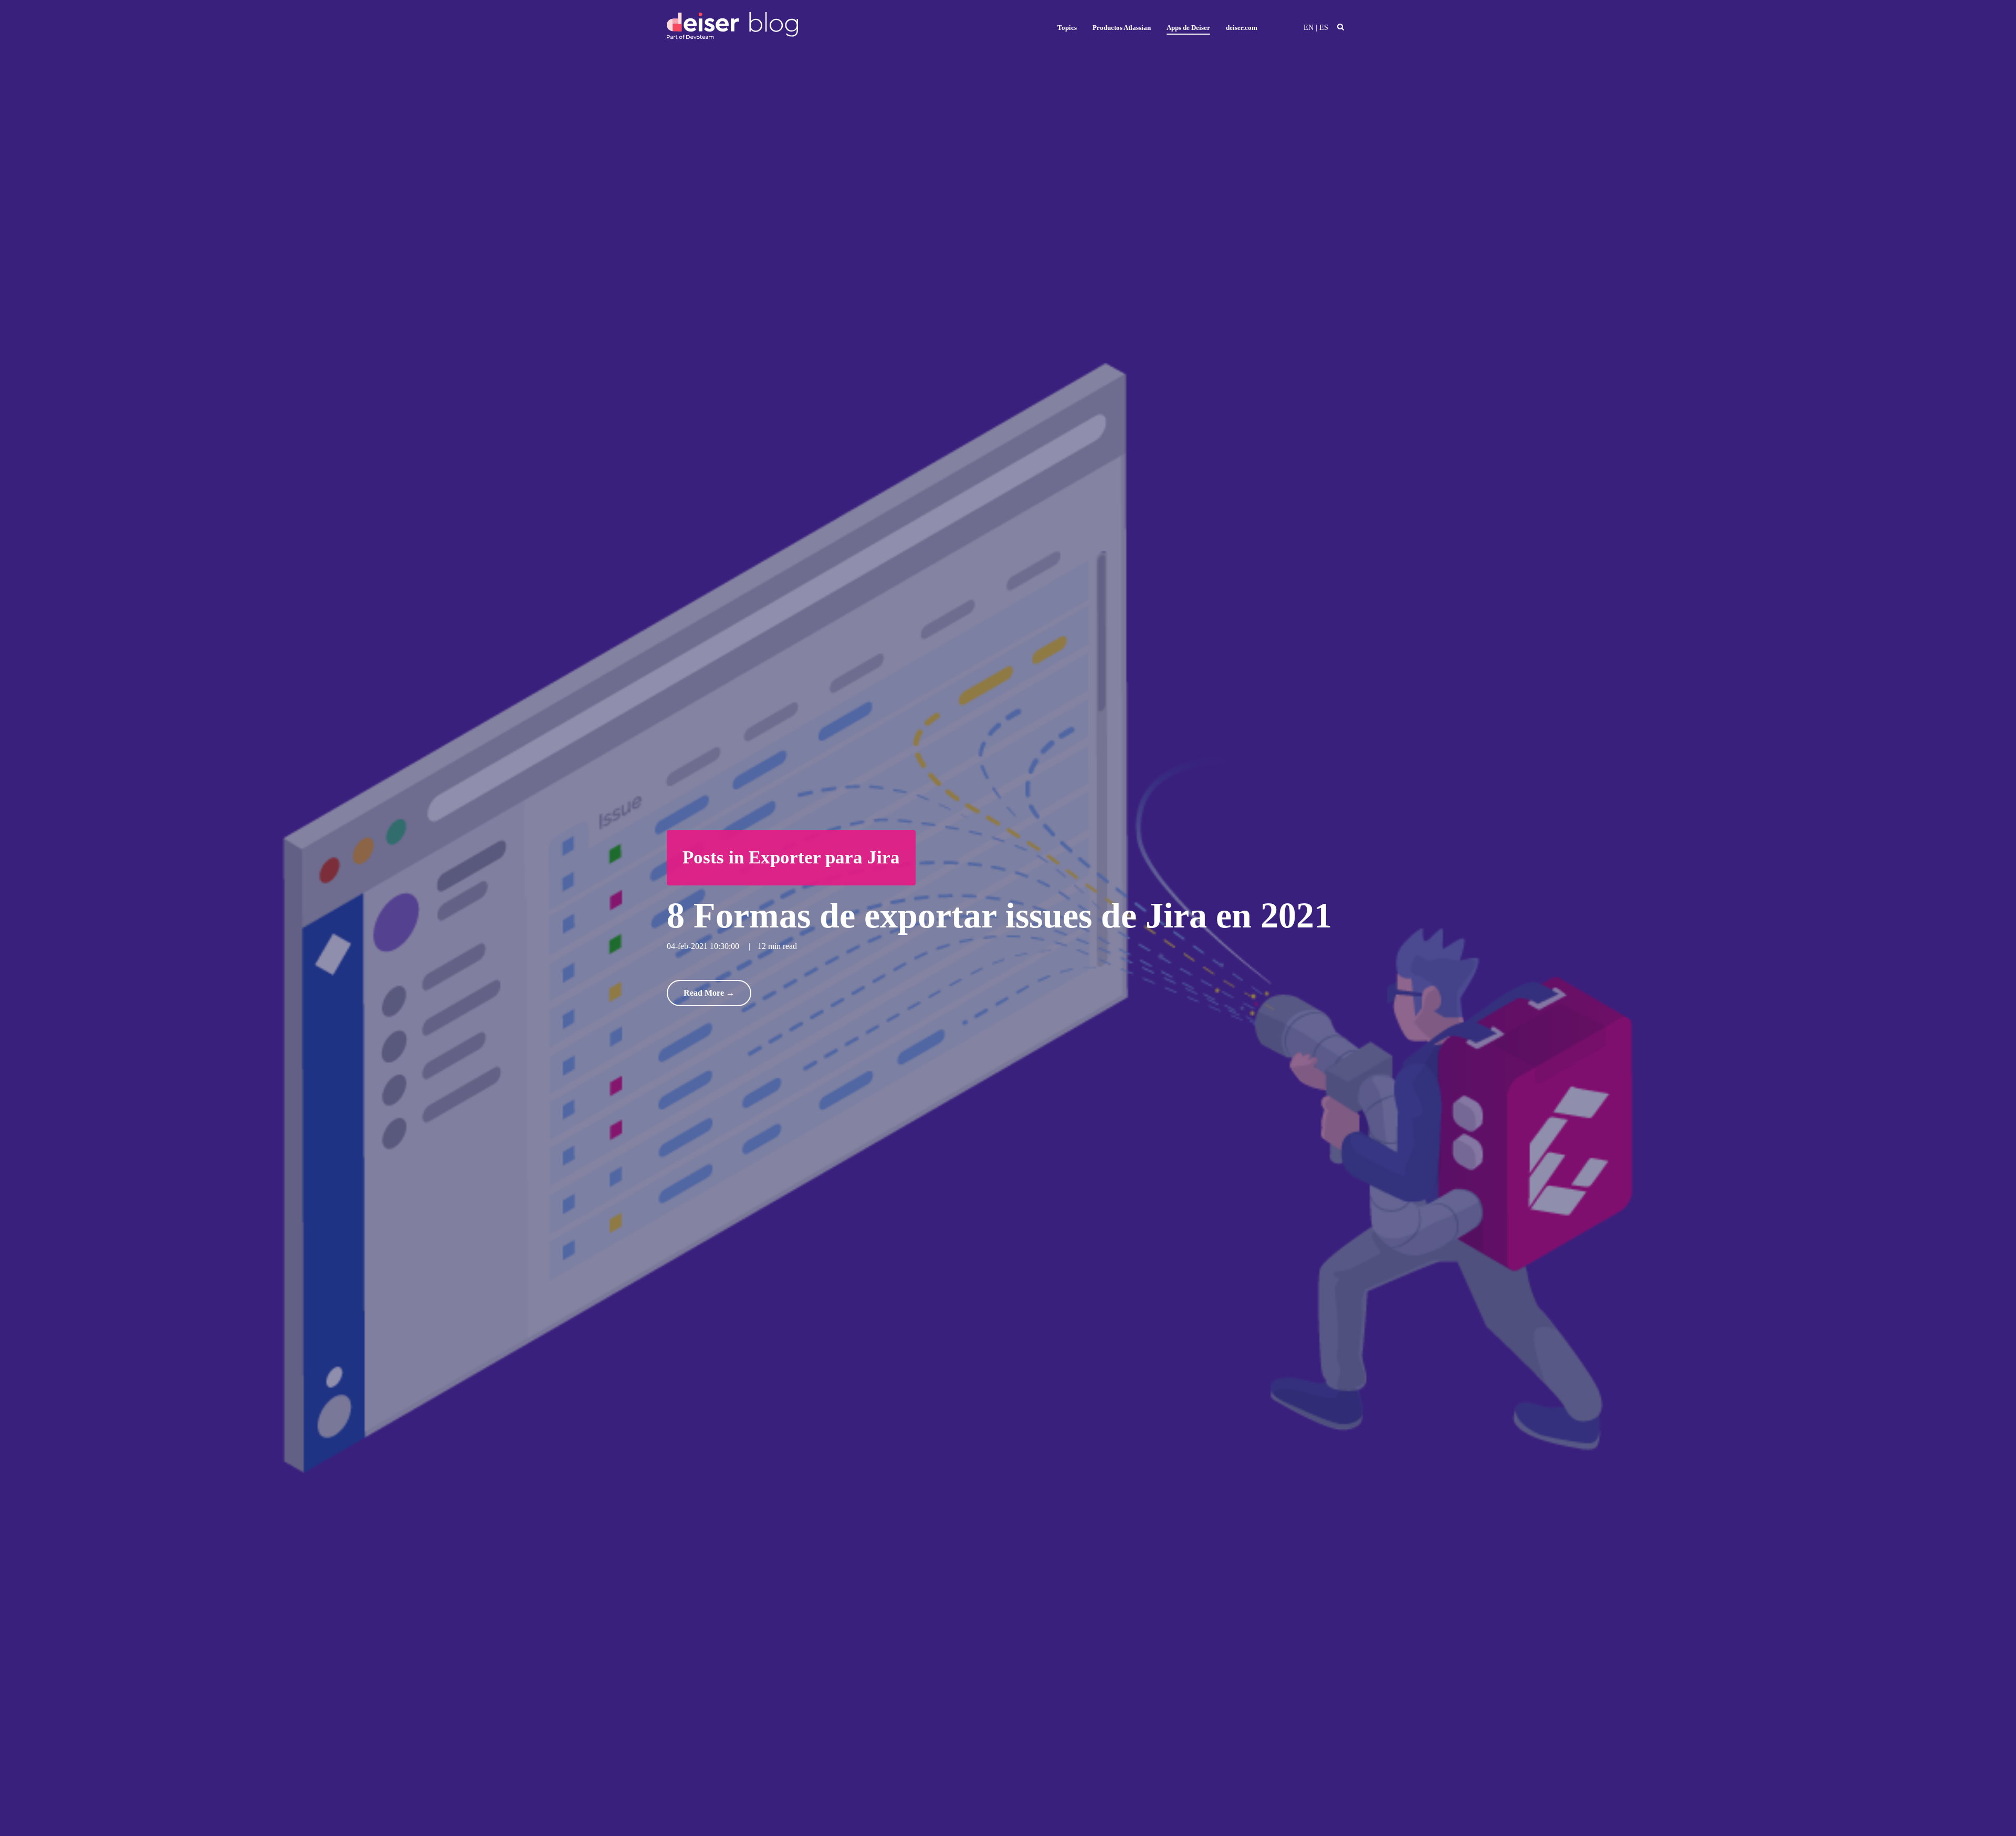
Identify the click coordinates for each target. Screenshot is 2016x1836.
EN (1309, 28)
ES (1324, 28)
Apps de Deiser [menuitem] (1188, 28)
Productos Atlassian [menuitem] (1122, 28)
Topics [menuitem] (1067, 28)
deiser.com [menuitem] (1242, 28)
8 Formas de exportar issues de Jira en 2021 (999, 915)
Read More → (709, 993)
